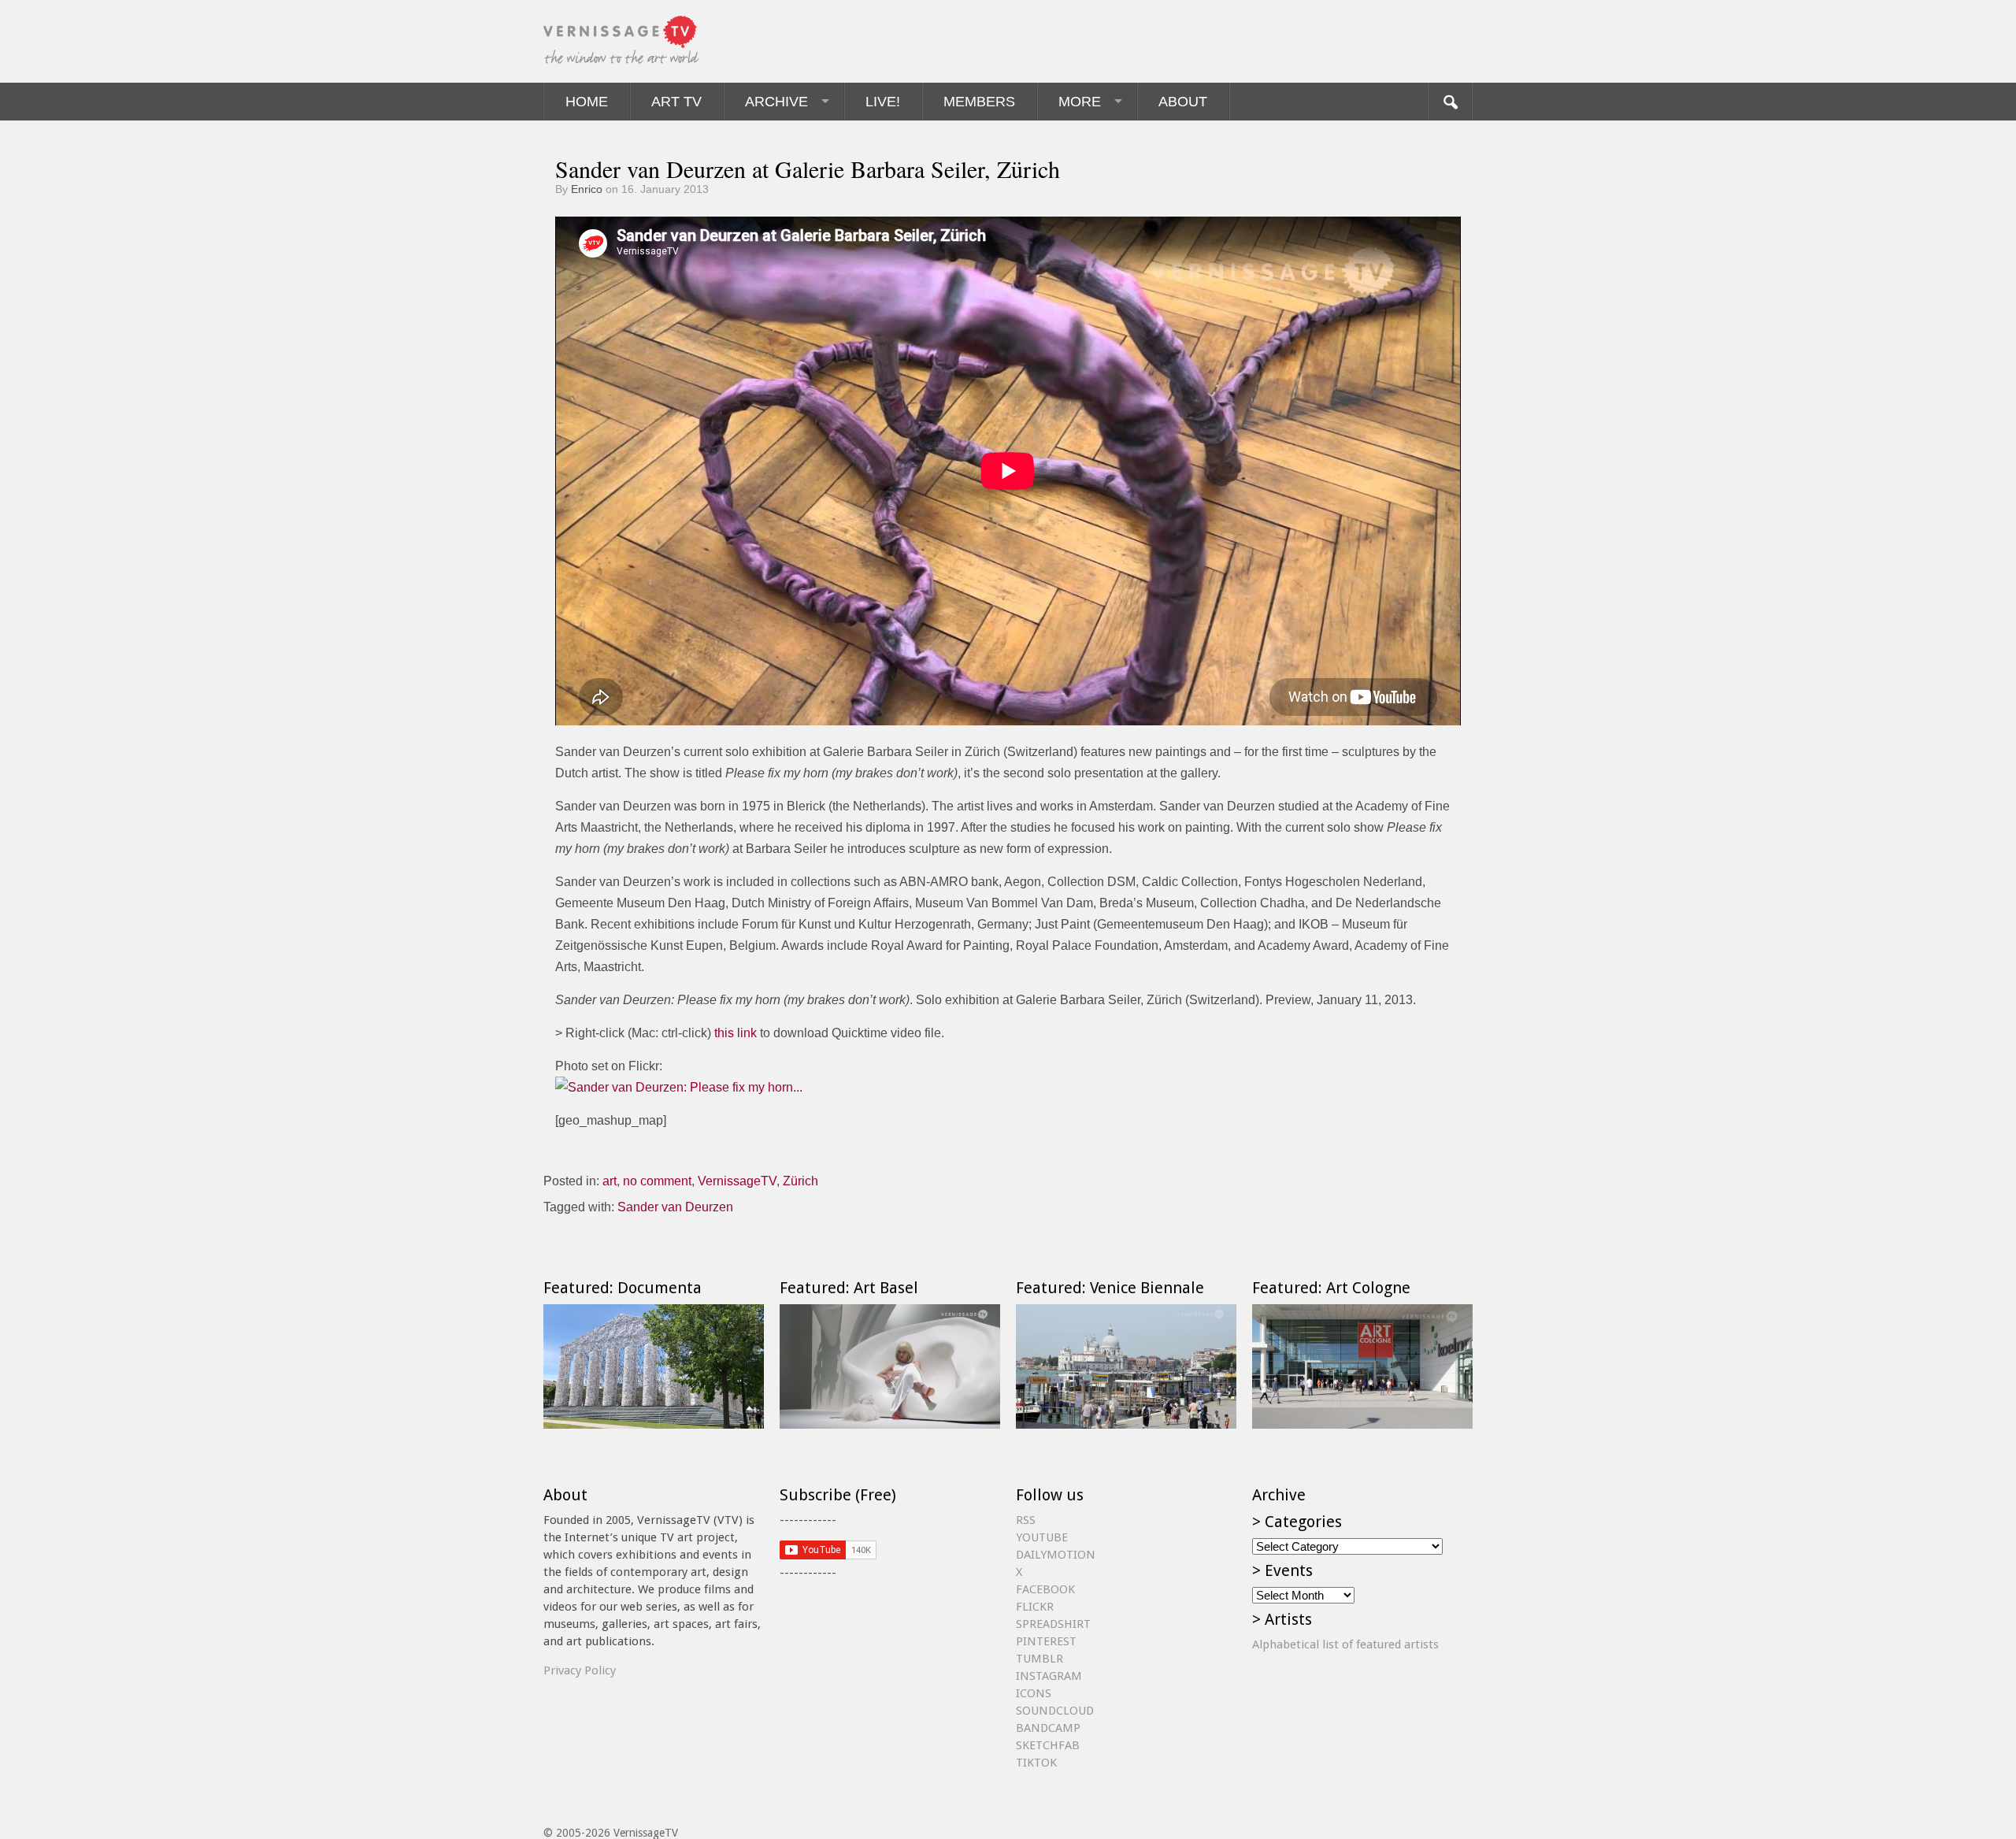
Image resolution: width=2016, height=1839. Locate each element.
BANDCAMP (1048, 1728)
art (610, 1181)
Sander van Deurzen (675, 1207)
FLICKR (1035, 1607)
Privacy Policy (580, 1670)
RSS (1026, 1520)
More (1080, 102)
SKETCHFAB (1048, 1745)
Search (1450, 102)
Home (587, 102)
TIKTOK (1036, 1763)
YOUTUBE (1042, 1537)
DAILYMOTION (1056, 1555)
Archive (776, 102)
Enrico (587, 189)
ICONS (1034, 1693)
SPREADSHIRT (1053, 1624)
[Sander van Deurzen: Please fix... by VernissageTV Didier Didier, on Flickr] (679, 1087)
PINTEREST (1046, 1641)
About (1183, 102)
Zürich (800, 1181)
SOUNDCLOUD (1055, 1711)
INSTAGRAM (1049, 1676)
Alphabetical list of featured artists (1345, 1644)
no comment (657, 1181)
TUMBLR (1039, 1659)
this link (736, 1033)
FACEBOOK (1045, 1589)
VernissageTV (737, 1181)
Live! (883, 102)
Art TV (676, 102)
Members (979, 102)
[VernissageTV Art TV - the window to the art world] (622, 41)
